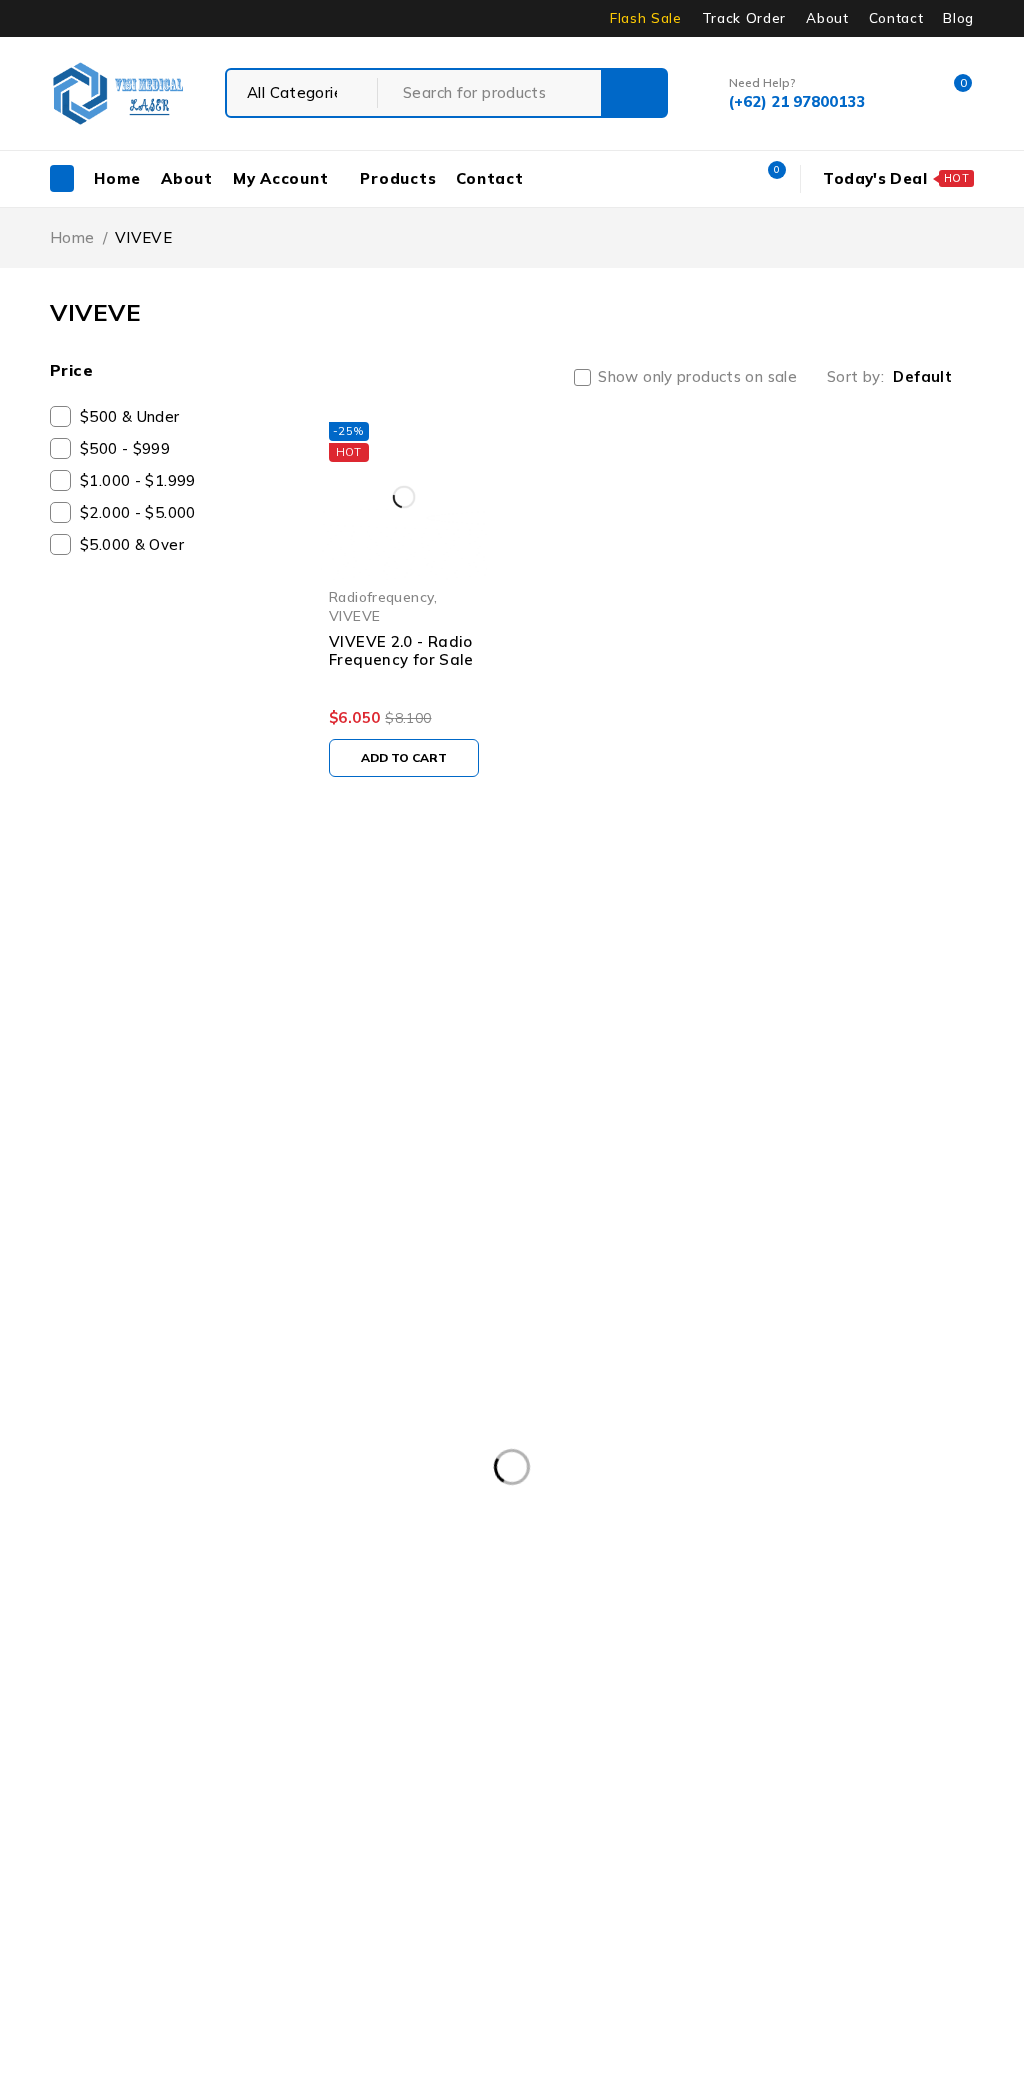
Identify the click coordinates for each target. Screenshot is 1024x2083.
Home (72, 237)
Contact (896, 18)
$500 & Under (130, 416)
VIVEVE (354, 615)
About (827, 18)
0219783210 (47, 1107)
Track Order (744, 18)
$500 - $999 (125, 448)
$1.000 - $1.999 (138, 480)
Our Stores (275, 1059)
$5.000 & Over (132, 544)
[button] (404, 758)
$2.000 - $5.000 (138, 512)
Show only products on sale (697, 377)
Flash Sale (646, 18)
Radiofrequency (381, 596)
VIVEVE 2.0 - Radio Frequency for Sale (401, 650)
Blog (958, 18)
